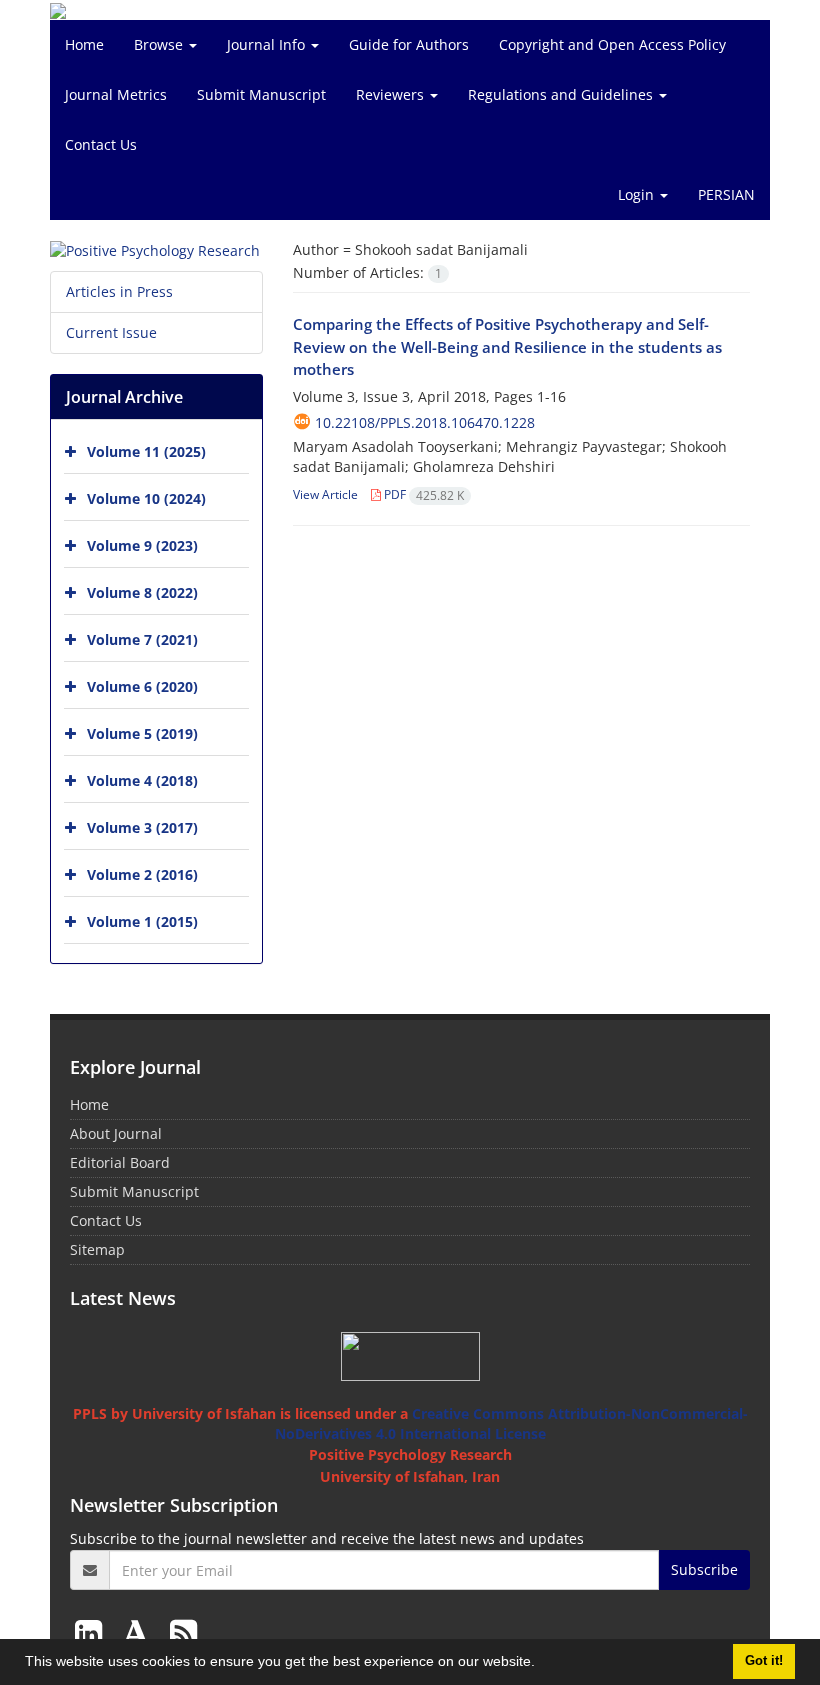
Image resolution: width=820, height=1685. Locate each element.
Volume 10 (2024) (146, 498)
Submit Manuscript (261, 94)
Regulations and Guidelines (562, 94)
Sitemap (97, 1249)
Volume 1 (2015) (142, 921)
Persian (726, 194)
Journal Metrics (116, 94)
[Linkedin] (92, 1632)
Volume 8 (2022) (142, 592)
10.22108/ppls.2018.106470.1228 (425, 422)
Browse (160, 44)
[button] (542, 1664)
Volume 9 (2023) (142, 545)
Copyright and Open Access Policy (612, 44)
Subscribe (704, 1569)
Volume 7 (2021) (142, 639)
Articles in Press (119, 291)
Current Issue (111, 332)
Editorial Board (120, 1162)
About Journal (116, 1133)
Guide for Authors (409, 44)
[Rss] (183, 1632)
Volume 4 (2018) (142, 780)
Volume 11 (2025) (146, 451)
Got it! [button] (764, 1661)
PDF (422, 494)
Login (638, 194)
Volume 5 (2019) (142, 733)
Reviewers (392, 94)
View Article (325, 494)
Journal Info (268, 44)
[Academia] (140, 1632)
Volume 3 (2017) (142, 827)
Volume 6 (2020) (142, 686)
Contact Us (101, 144)
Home (84, 44)
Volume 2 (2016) (142, 874)
